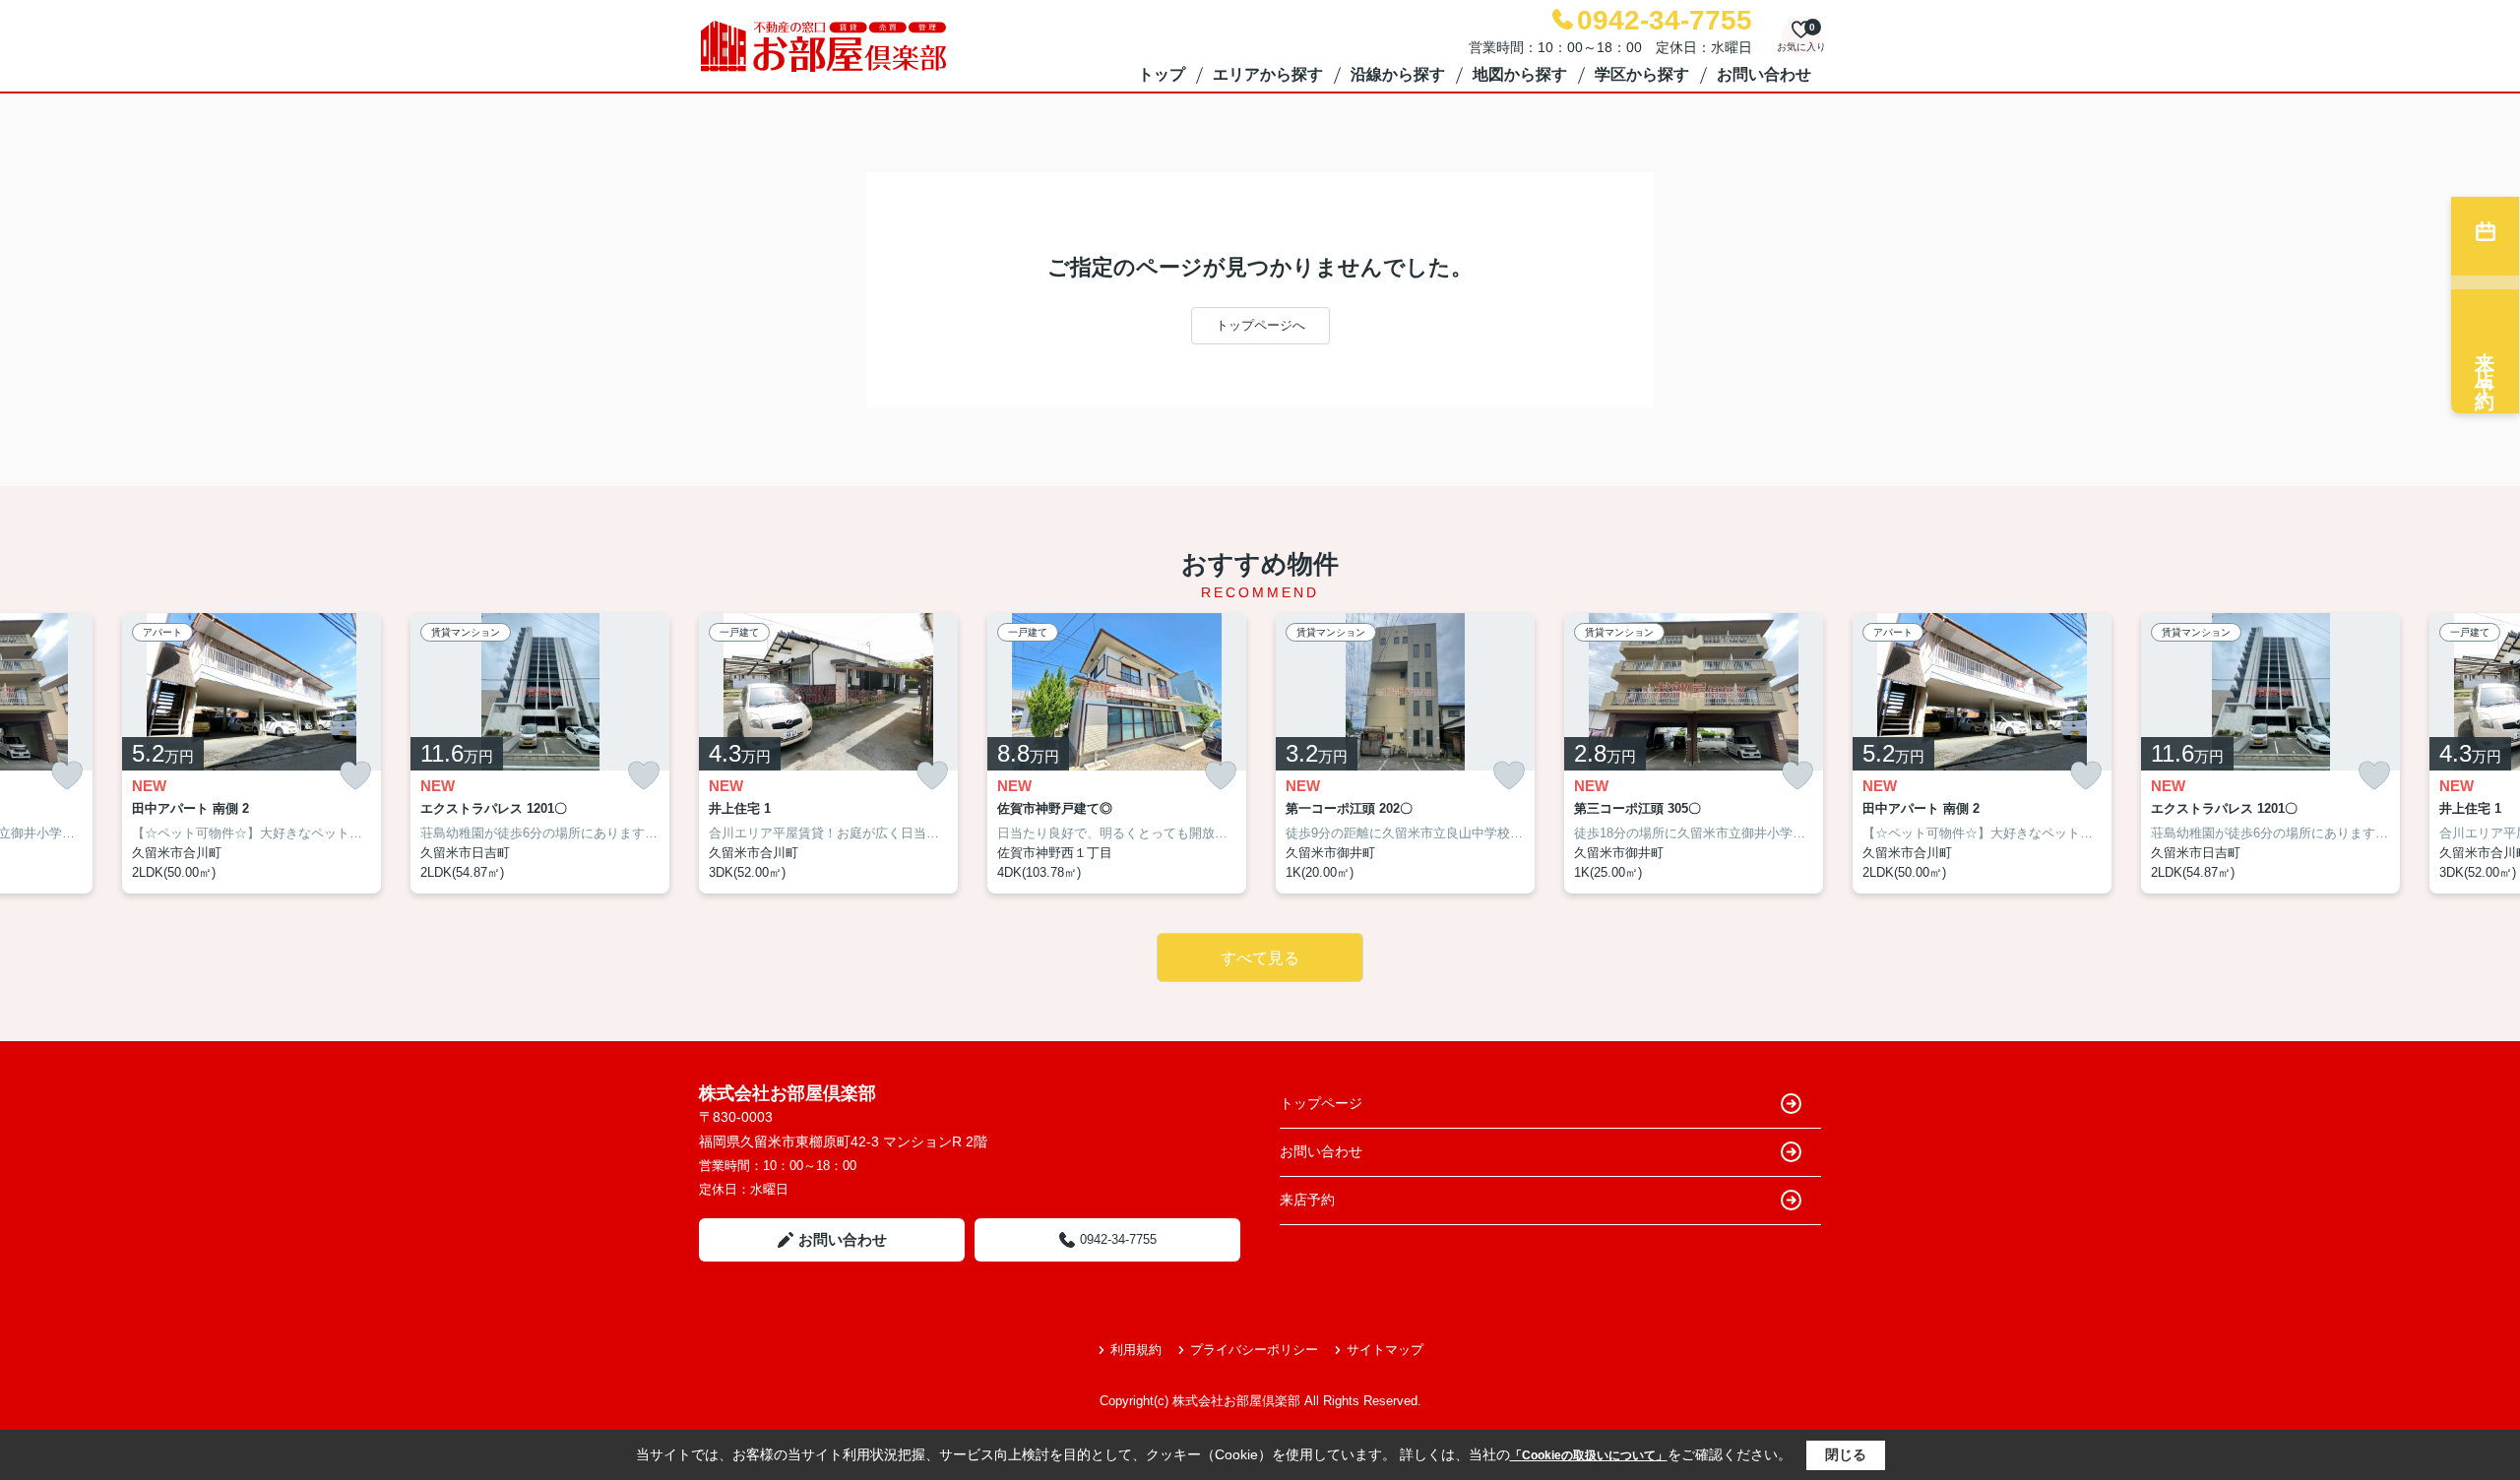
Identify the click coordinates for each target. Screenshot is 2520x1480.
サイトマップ (1385, 1350)
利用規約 (1136, 1350)
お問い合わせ (1764, 74)
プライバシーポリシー (1254, 1350)
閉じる (1846, 1454)
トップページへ (1260, 325)
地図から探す (1520, 74)
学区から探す (1642, 74)
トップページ (1321, 1103)
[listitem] (828, 754)
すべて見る (1260, 958)
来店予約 (1307, 1200)
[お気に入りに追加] (67, 776)
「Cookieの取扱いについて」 (1589, 1455)
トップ (1162, 74)
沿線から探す (1398, 74)
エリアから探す (1268, 74)
